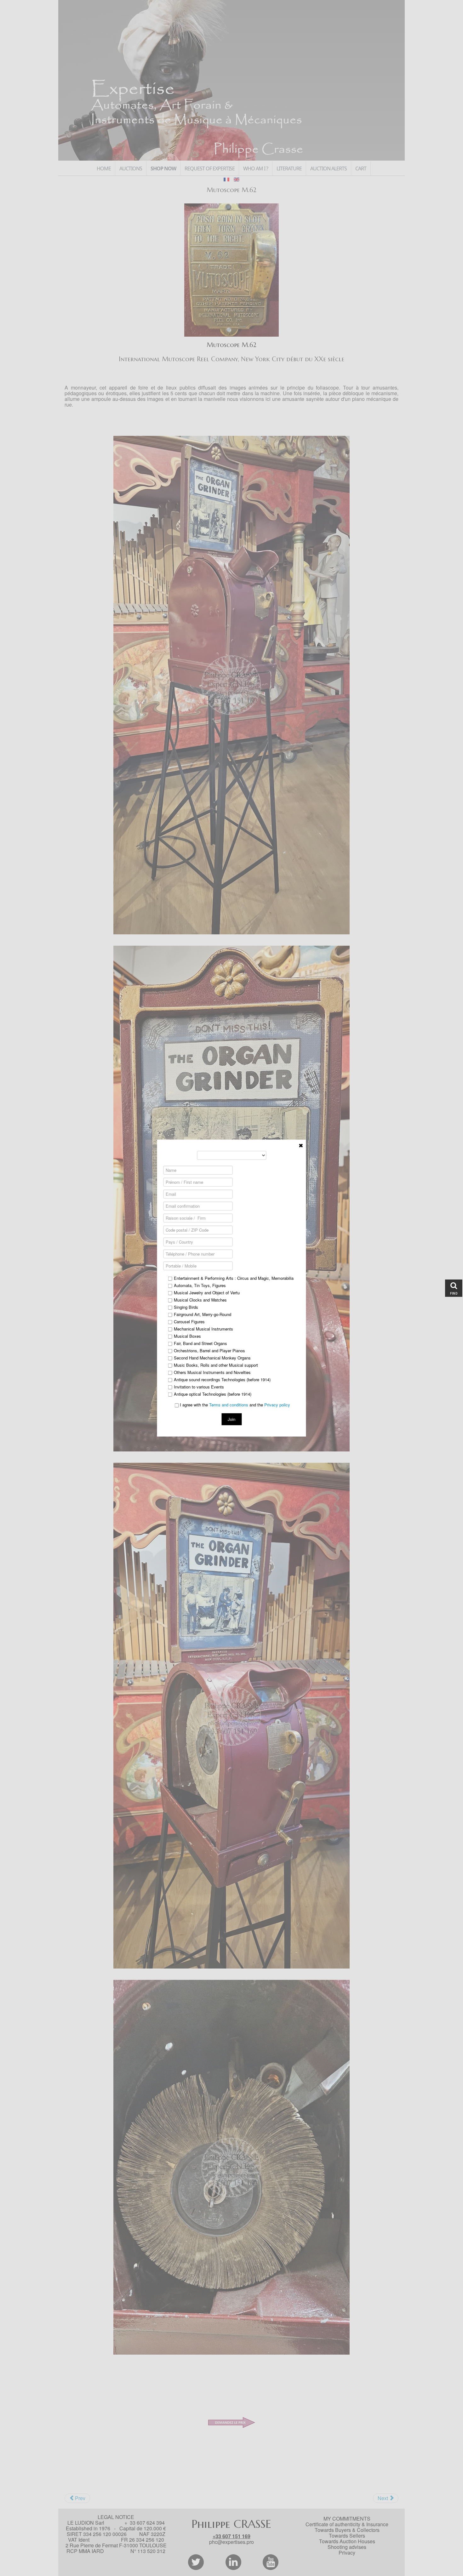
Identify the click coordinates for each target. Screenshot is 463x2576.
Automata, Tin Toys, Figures (200, 1285)
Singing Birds (186, 1307)
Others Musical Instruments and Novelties (212, 1372)
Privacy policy (277, 1405)
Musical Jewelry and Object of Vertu (207, 1293)
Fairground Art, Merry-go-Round (203, 1314)
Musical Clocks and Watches (200, 1300)
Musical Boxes (187, 1336)
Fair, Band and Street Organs (200, 1343)
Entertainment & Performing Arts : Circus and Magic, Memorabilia (234, 1278)
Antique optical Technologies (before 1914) (213, 1394)
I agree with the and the (234, 1405)
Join (231, 1419)
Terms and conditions (229, 1405)
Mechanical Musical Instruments (203, 1329)
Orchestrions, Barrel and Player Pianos (209, 1351)
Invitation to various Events (199, 1387)
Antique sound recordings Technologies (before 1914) (222, 1380)
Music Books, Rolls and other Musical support (216, 1365)
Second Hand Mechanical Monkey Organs (212, 1358)
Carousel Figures (189, 1322)
